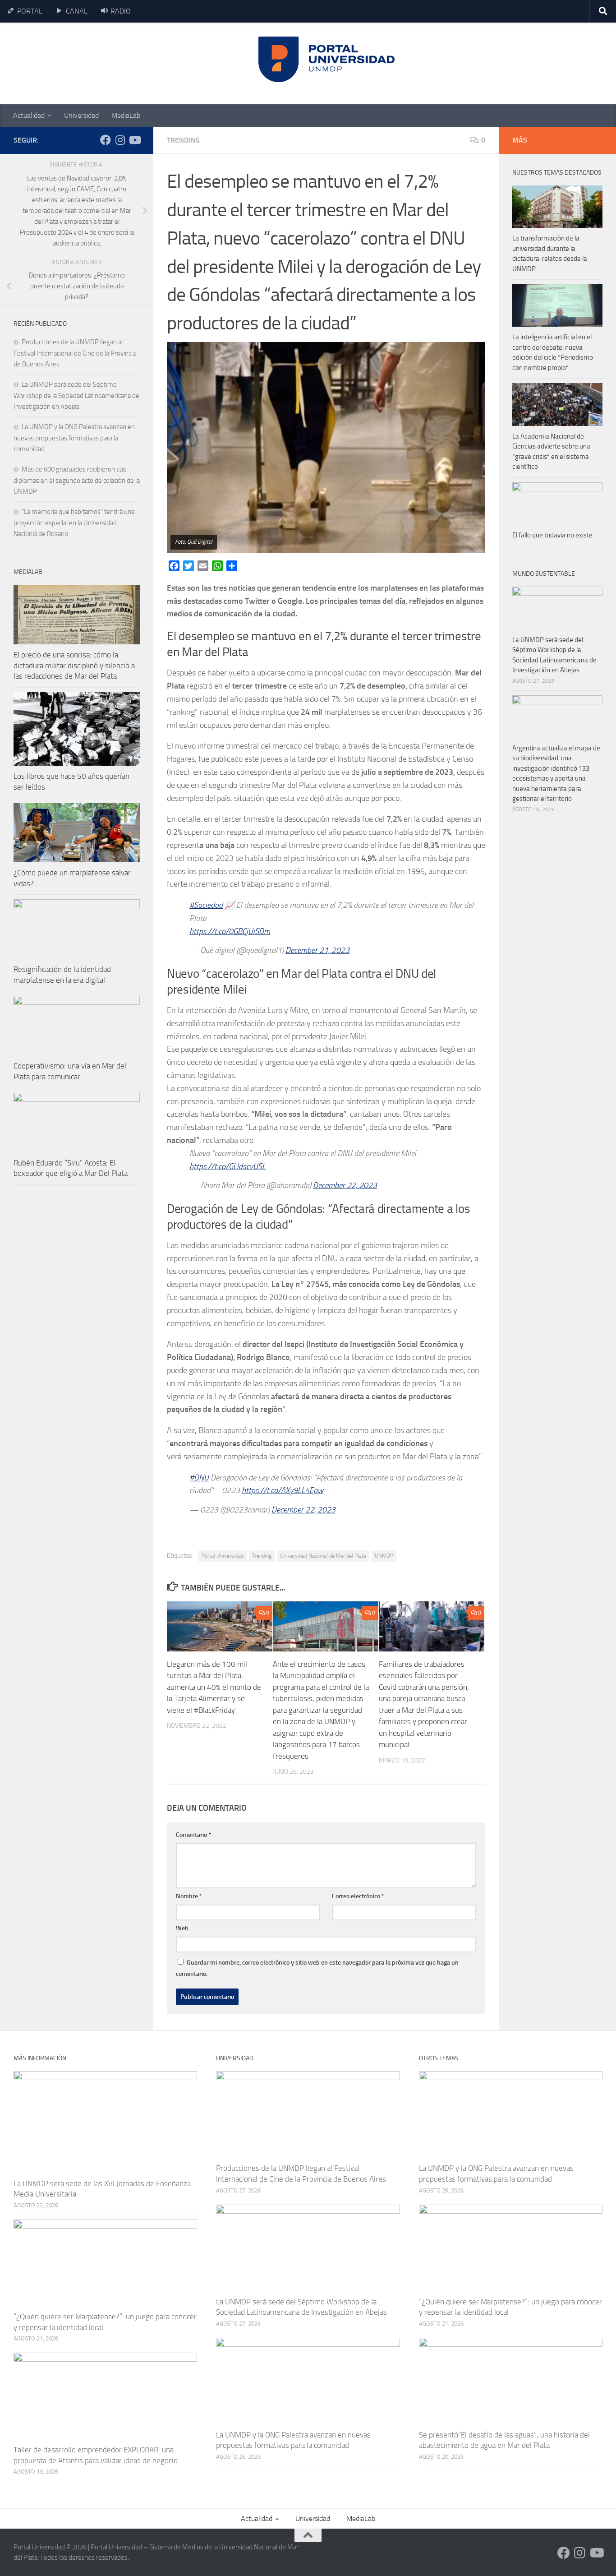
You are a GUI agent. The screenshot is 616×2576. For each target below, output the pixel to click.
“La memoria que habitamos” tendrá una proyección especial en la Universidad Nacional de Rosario (74, 523)
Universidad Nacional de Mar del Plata (323, 1556)
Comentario (193, 1835)
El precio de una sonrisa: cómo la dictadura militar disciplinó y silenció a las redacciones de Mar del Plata (74, 665)
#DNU (199, 1478)
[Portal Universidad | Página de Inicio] (82, 63)
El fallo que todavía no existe (552, 535)
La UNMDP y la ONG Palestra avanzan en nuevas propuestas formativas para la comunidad (74, 438)
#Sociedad (206, 905)
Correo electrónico (358, 1896)
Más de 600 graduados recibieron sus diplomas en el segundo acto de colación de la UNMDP (77, 480)
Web (182, 1928)
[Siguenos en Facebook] (106, 140)
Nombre (189, 1896)
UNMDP (384, 1556)
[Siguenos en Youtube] (134, 140)
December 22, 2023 (345, 1185)
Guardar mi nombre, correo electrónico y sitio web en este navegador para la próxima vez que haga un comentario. (317, 1968)
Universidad (81, 115)
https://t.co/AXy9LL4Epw (283, 1490)
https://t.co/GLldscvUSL (228, 1166)
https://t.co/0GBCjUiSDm (230, 931)
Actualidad (29, 115)
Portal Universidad (223, 1556)
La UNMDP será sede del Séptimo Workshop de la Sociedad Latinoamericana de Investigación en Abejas (76, 395)
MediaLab (126, 115)
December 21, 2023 (317, 950)
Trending (183, 140)
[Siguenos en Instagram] (120, 140)
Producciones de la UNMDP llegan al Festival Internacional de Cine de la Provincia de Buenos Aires (75, 353)
